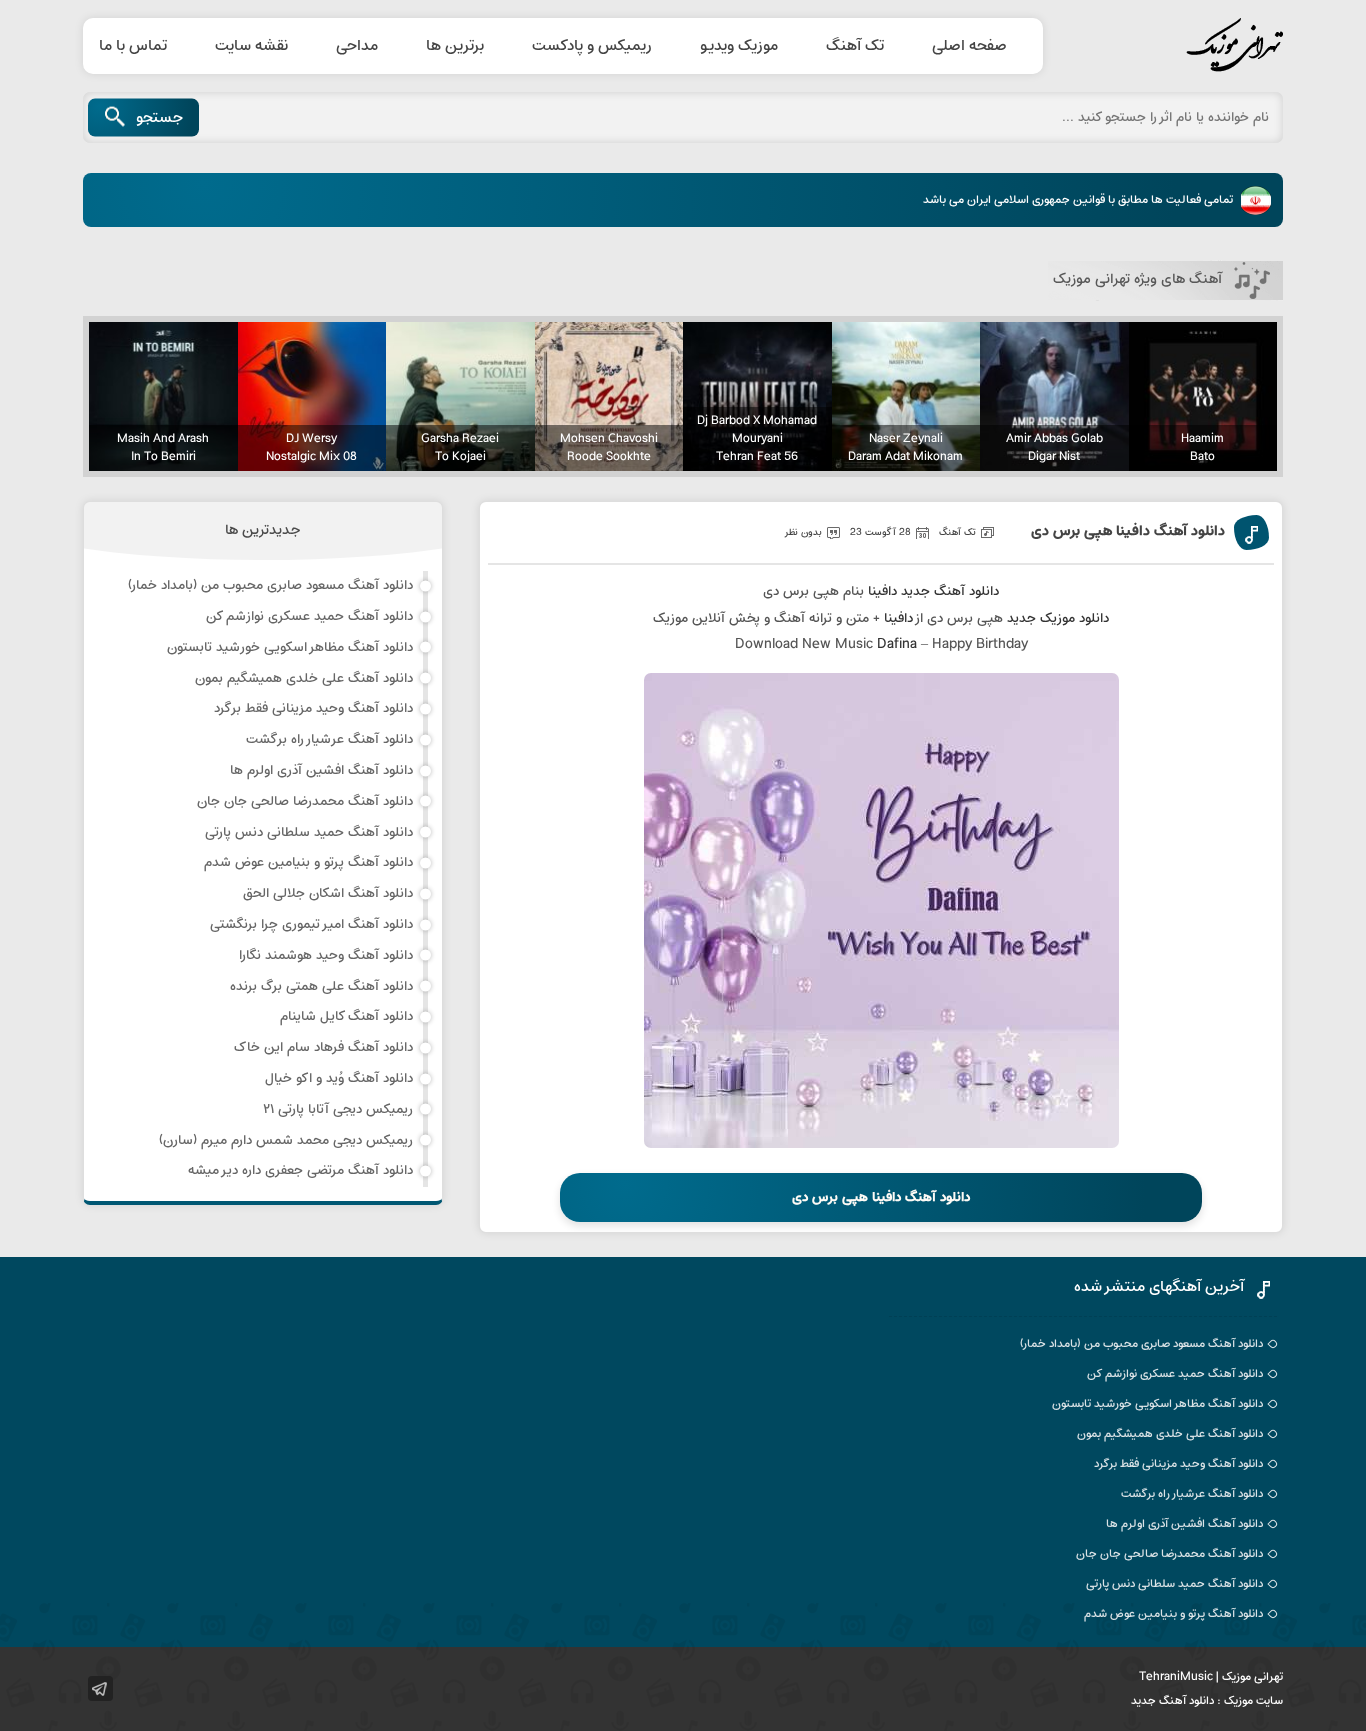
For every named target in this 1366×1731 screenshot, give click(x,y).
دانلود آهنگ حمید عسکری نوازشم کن (309, 616)
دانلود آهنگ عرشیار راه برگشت (329, 739)
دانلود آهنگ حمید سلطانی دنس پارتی (309, 832)
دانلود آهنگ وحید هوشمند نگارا (326, 955)
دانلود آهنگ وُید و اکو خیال (339, 1078)
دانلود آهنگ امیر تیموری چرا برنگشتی (311, 924)
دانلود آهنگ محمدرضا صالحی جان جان (305, 801)
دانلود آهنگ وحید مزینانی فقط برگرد (313, 708)
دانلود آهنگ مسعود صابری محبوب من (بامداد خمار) (270, 585)
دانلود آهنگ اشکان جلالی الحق (328, 893)
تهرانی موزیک (1188, 46)
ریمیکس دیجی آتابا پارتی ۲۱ (338, 1109)
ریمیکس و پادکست (592, 46)
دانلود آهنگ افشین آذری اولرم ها (321, 770)
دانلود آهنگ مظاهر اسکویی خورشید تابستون (290, 647)
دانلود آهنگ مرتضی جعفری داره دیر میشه (300, 1170)
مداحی (357, 46)
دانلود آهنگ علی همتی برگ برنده (321, 986)
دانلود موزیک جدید (1058, 618)
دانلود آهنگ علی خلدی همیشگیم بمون (304, 678)
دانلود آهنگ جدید (950, 591)
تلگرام (100, 1688)
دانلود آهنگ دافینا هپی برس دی (1128, 532)
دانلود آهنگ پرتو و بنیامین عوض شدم (308, 862)
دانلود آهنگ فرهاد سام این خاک (323, 1047)
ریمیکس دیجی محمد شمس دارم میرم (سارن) (286, 1140)
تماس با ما (133, 46)
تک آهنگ (855, 46)
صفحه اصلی (969, 46)
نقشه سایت (251, 46)
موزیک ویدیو (739, 46)
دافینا (882, 591)
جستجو (159, 118)
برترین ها (455, 46)
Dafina (897, 644)
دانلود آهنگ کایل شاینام (346, 1016)
